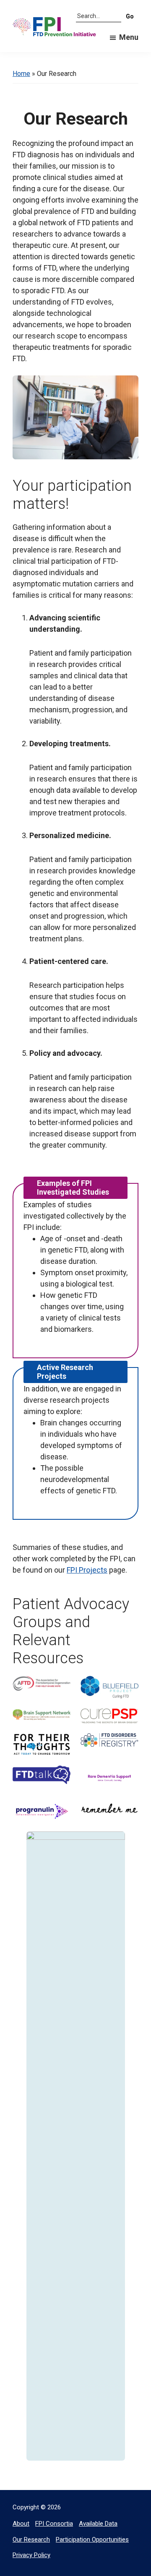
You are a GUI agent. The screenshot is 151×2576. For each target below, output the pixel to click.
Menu (129, 37)
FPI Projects (87, 1570)
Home (21, 74)
